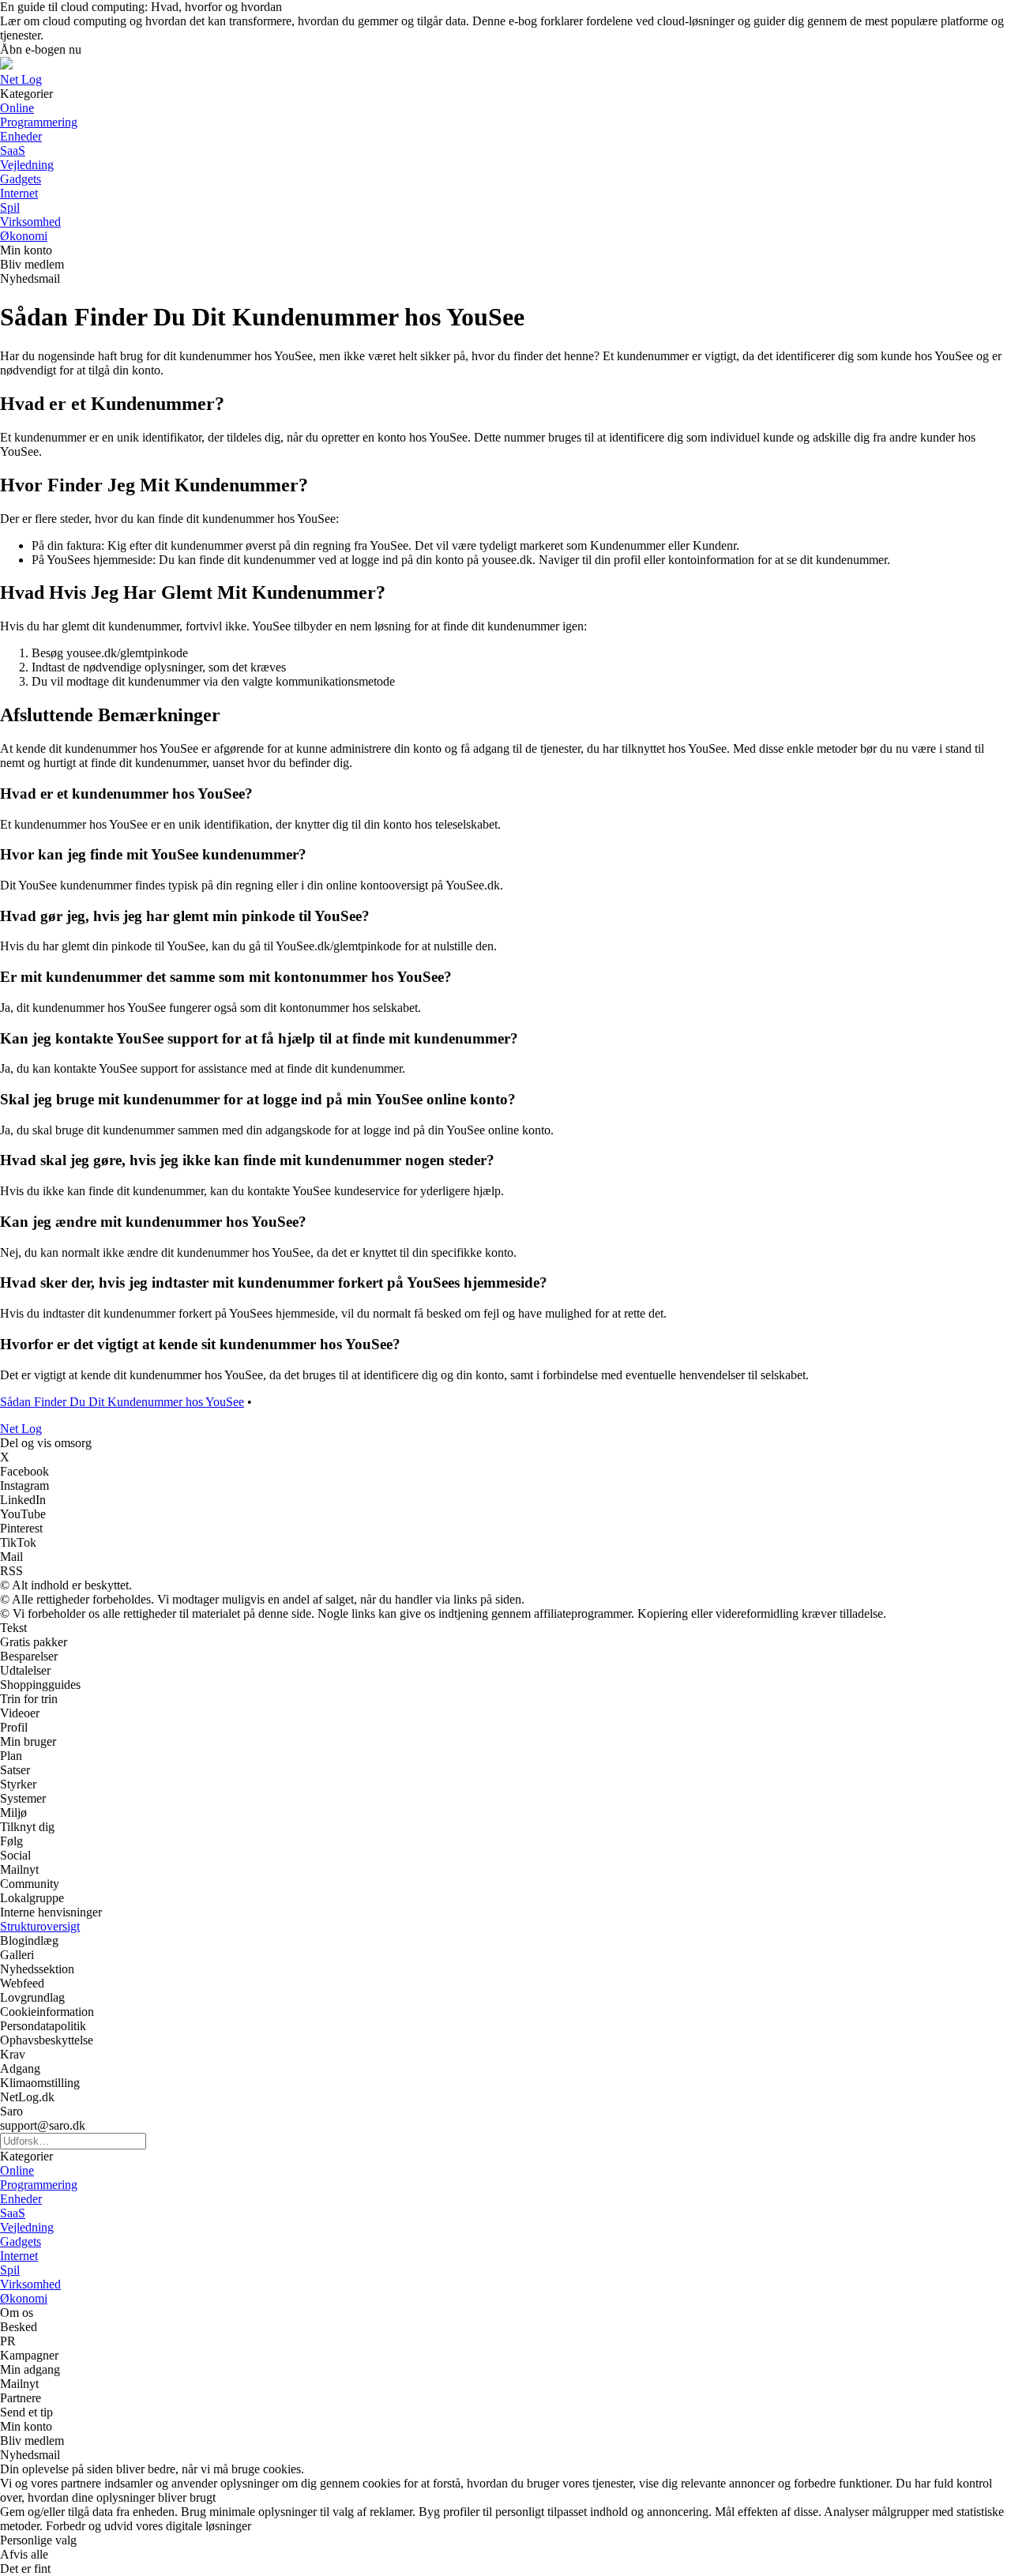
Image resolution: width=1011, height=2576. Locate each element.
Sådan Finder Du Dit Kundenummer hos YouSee (122, 1402)
